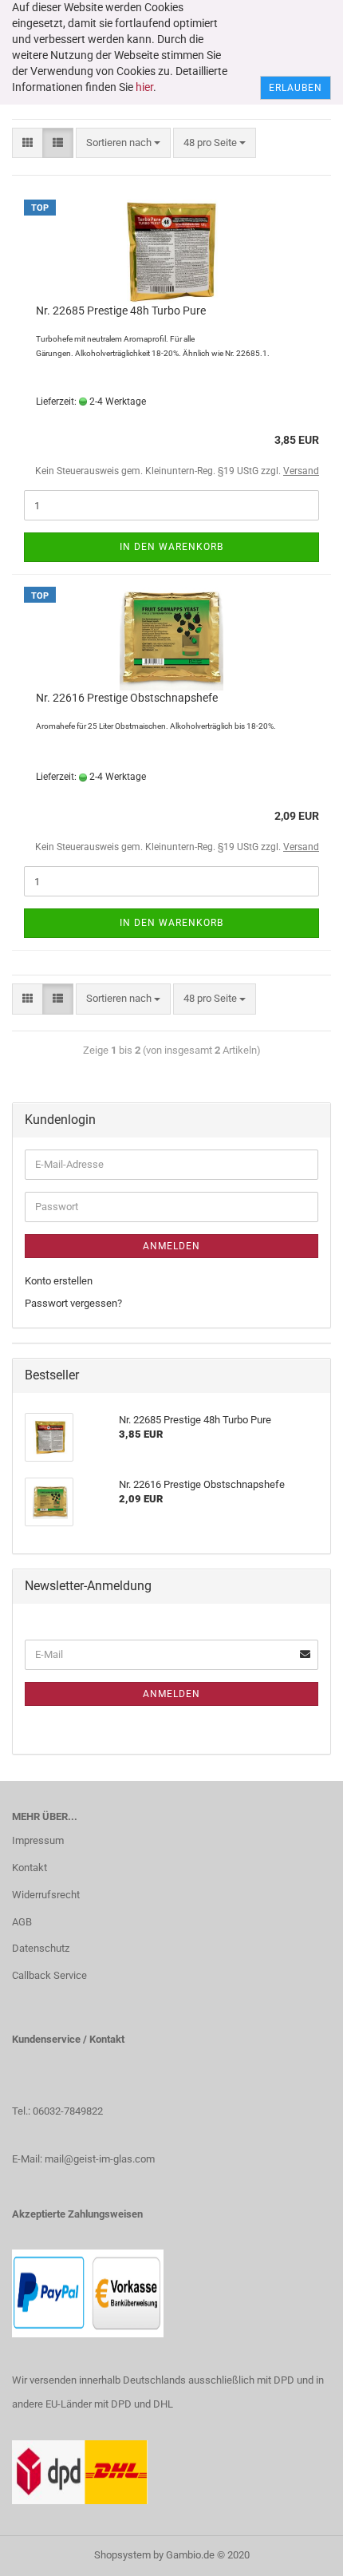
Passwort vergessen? (73, 1303)
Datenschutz (41, 1948)
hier (144, 87)
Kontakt (30, 1868)
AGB (22, 1922)
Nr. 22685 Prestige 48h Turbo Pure (121, 311)
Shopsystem (122, 2555)
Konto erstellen (59, 1281)
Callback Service (49, 1975)
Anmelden (171, 1246)
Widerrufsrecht (46, 1895)
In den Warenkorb (171, 547)
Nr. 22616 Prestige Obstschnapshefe (127, 698)
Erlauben (296, 88)
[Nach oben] (299, 2552)
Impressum (38, 1840)
